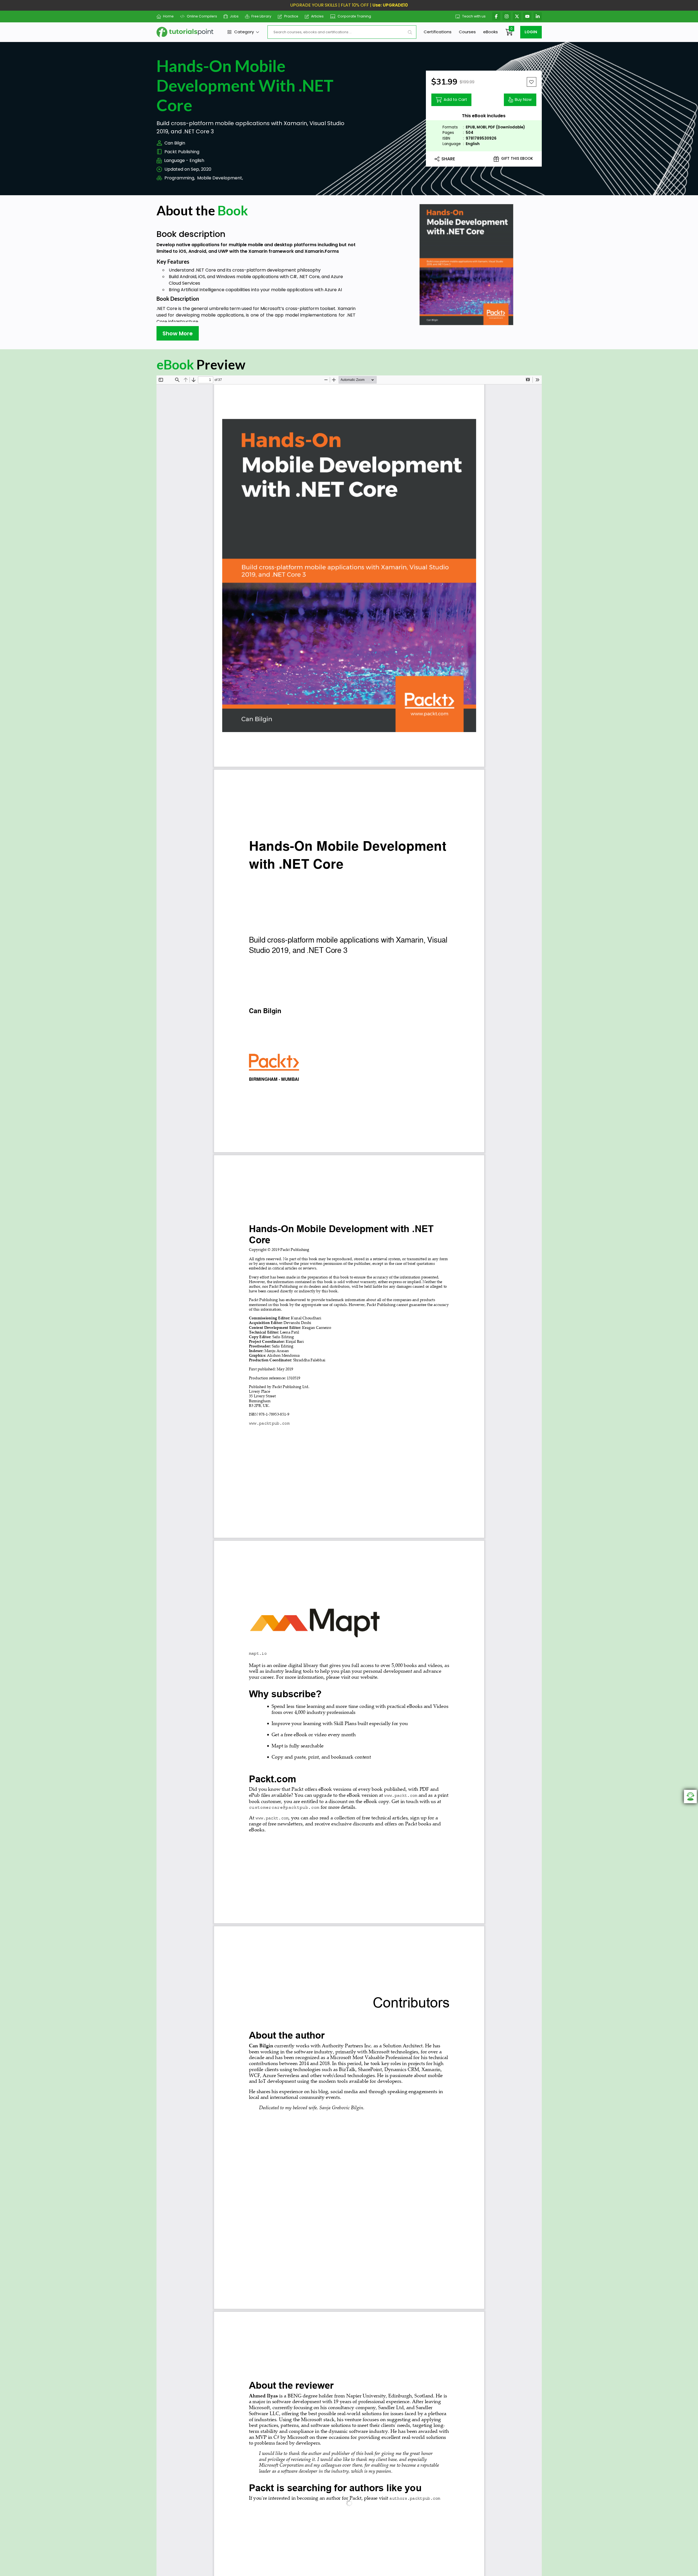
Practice (291, 16)
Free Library (261, 16)
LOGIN (531, 32)
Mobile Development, (220, 178)
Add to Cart (455, 100)
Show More (178, 333)
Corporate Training (354, 16)
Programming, (180, 178)
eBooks (491, 32)
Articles (317, 16)
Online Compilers (202, 16)
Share (448, 159)
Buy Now (523, 100)
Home (168, 16)
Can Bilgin (175, 143)
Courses (467, 32)
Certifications (438, 32)
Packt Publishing (182, 152)
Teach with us (474, 16)
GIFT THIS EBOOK (517, 159)
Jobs (234, 16)
